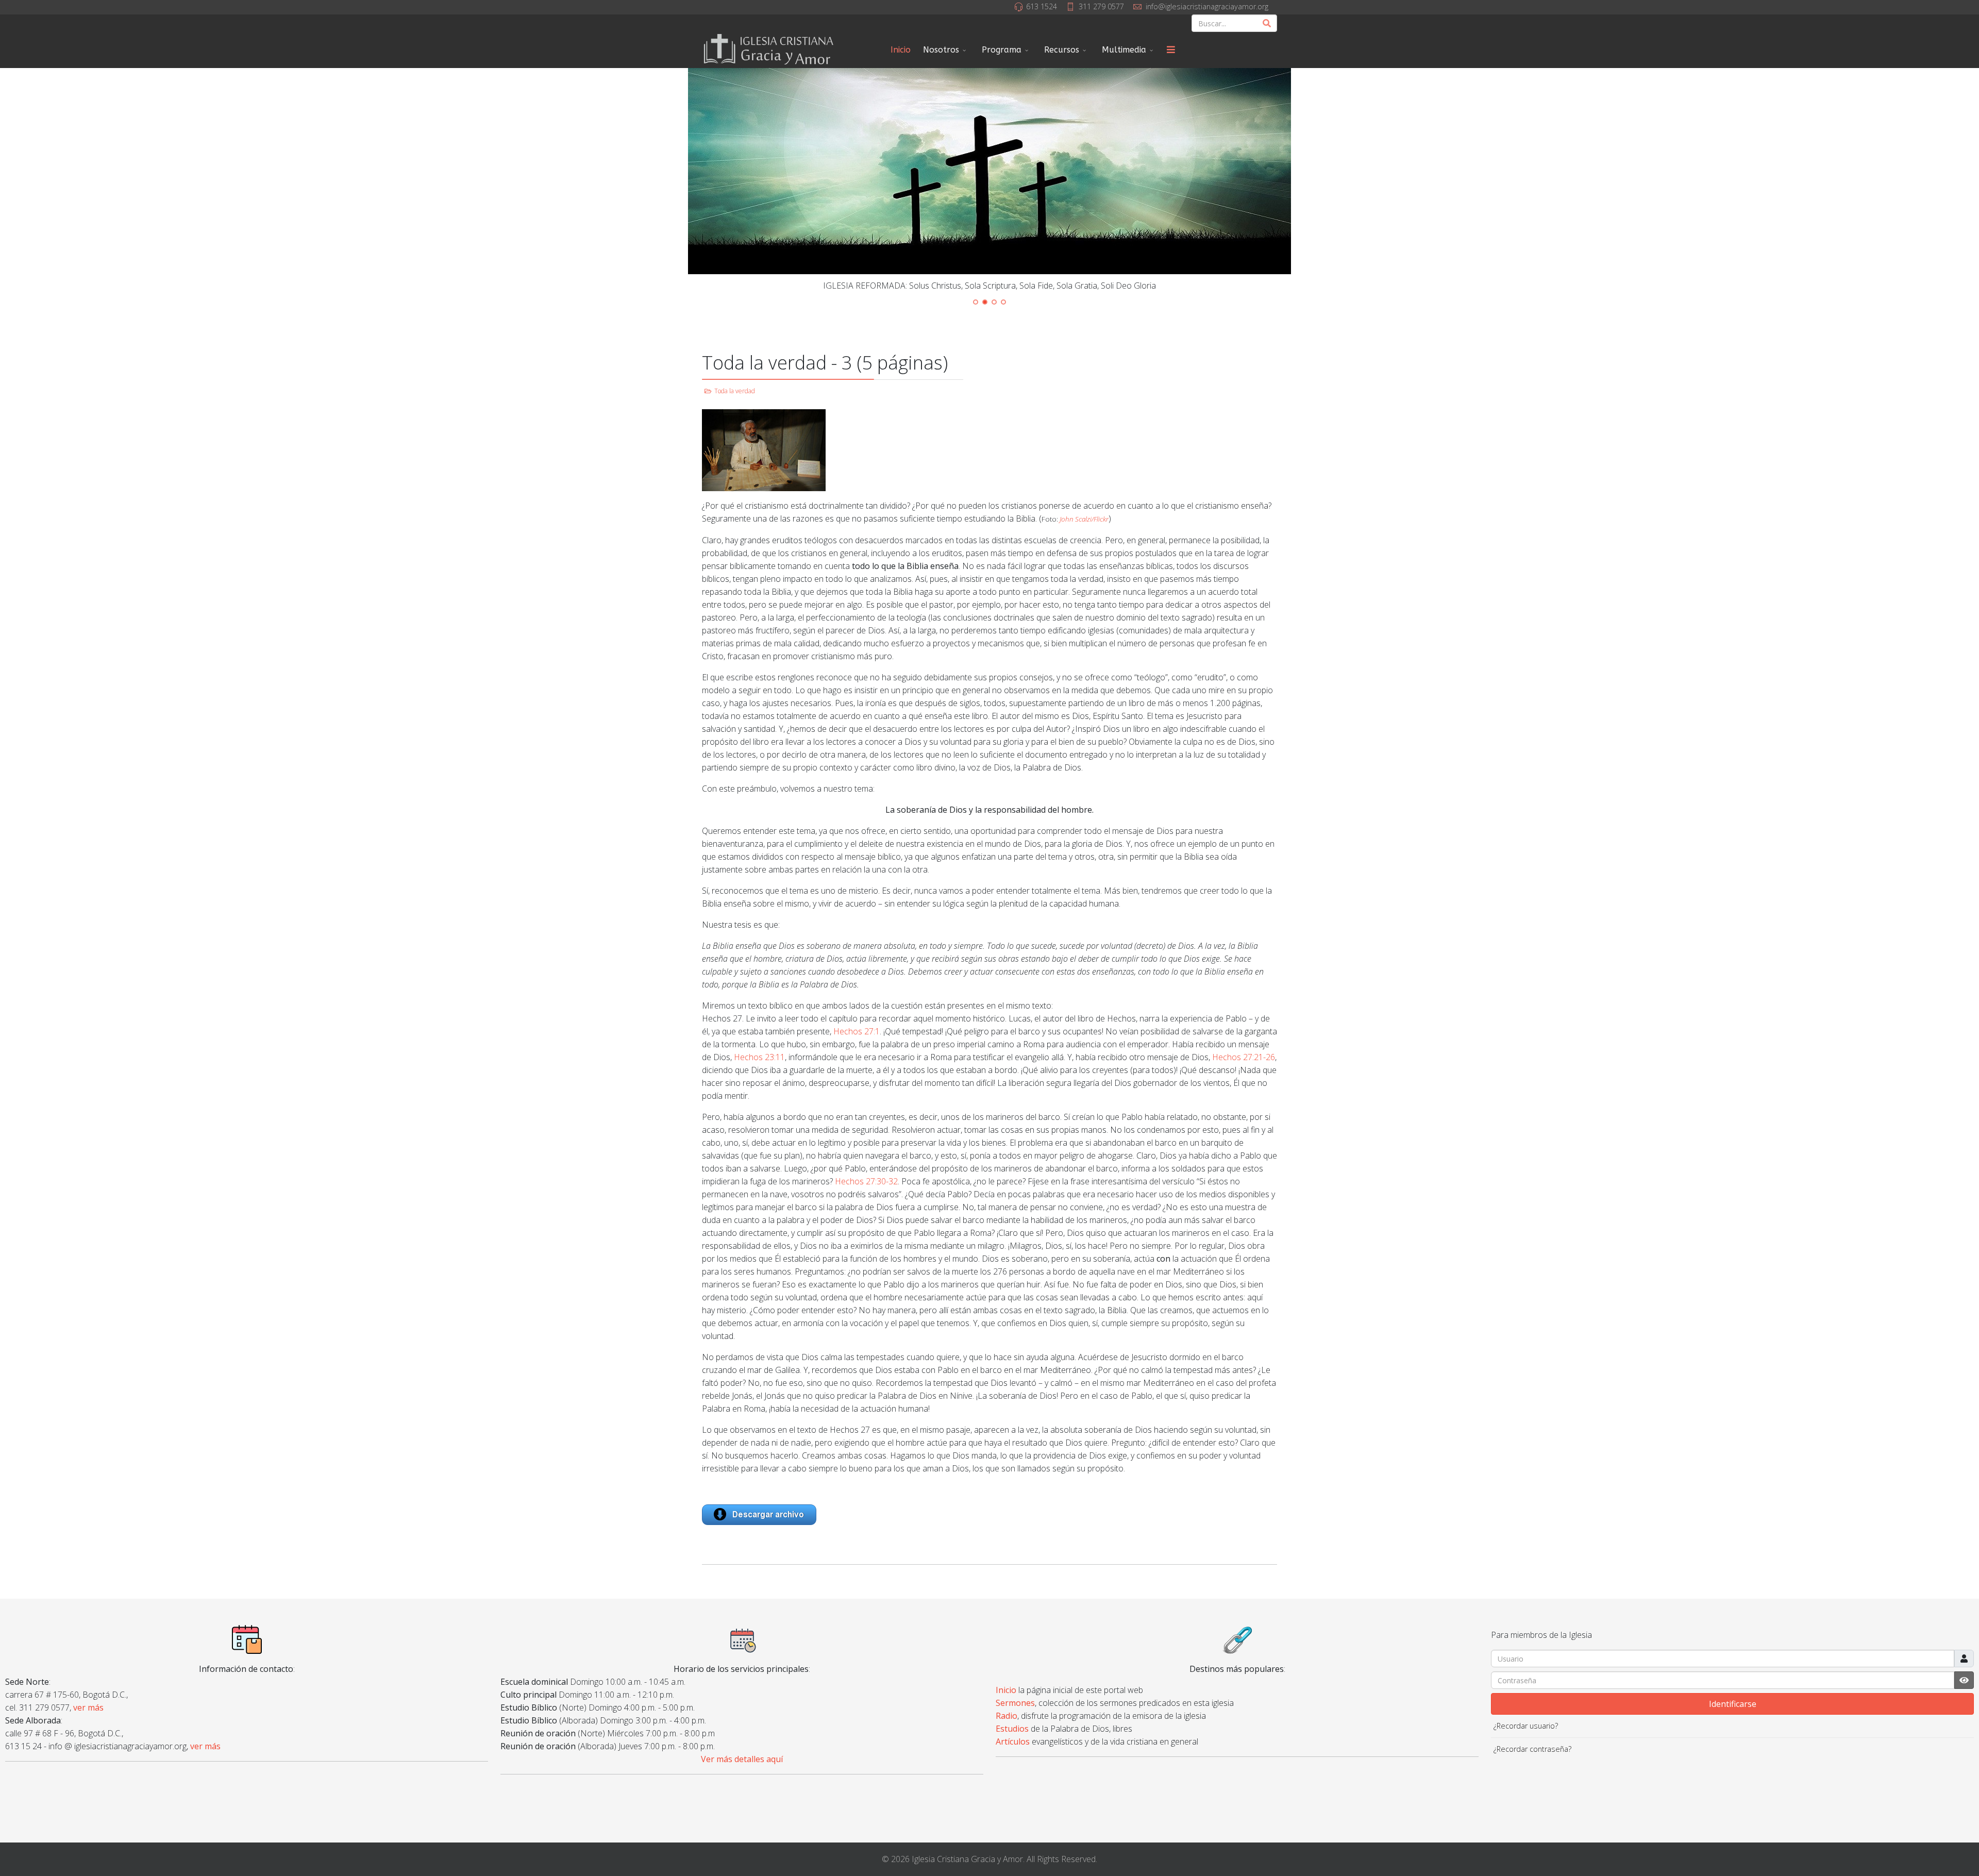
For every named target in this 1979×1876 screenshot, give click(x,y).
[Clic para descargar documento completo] (989, 1515)
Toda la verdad (735, 391)
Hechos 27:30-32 (866, 1181)
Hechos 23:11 (759, 1057)
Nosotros (941, 50)
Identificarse (1733, 1704)
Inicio (901, 50)
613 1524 (1042, 6)
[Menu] (1171, 50)
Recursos (1062, 50)
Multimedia (1124, 50)
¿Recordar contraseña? (1532, 1749)
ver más (88, 1707)
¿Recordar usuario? (1526, 1726)
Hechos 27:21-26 (1244, 1057)
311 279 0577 (1101, 6)
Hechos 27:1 (857, 1031)
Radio (1007, 1716)
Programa (1002, 50)
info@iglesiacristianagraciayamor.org (1207, 6)
